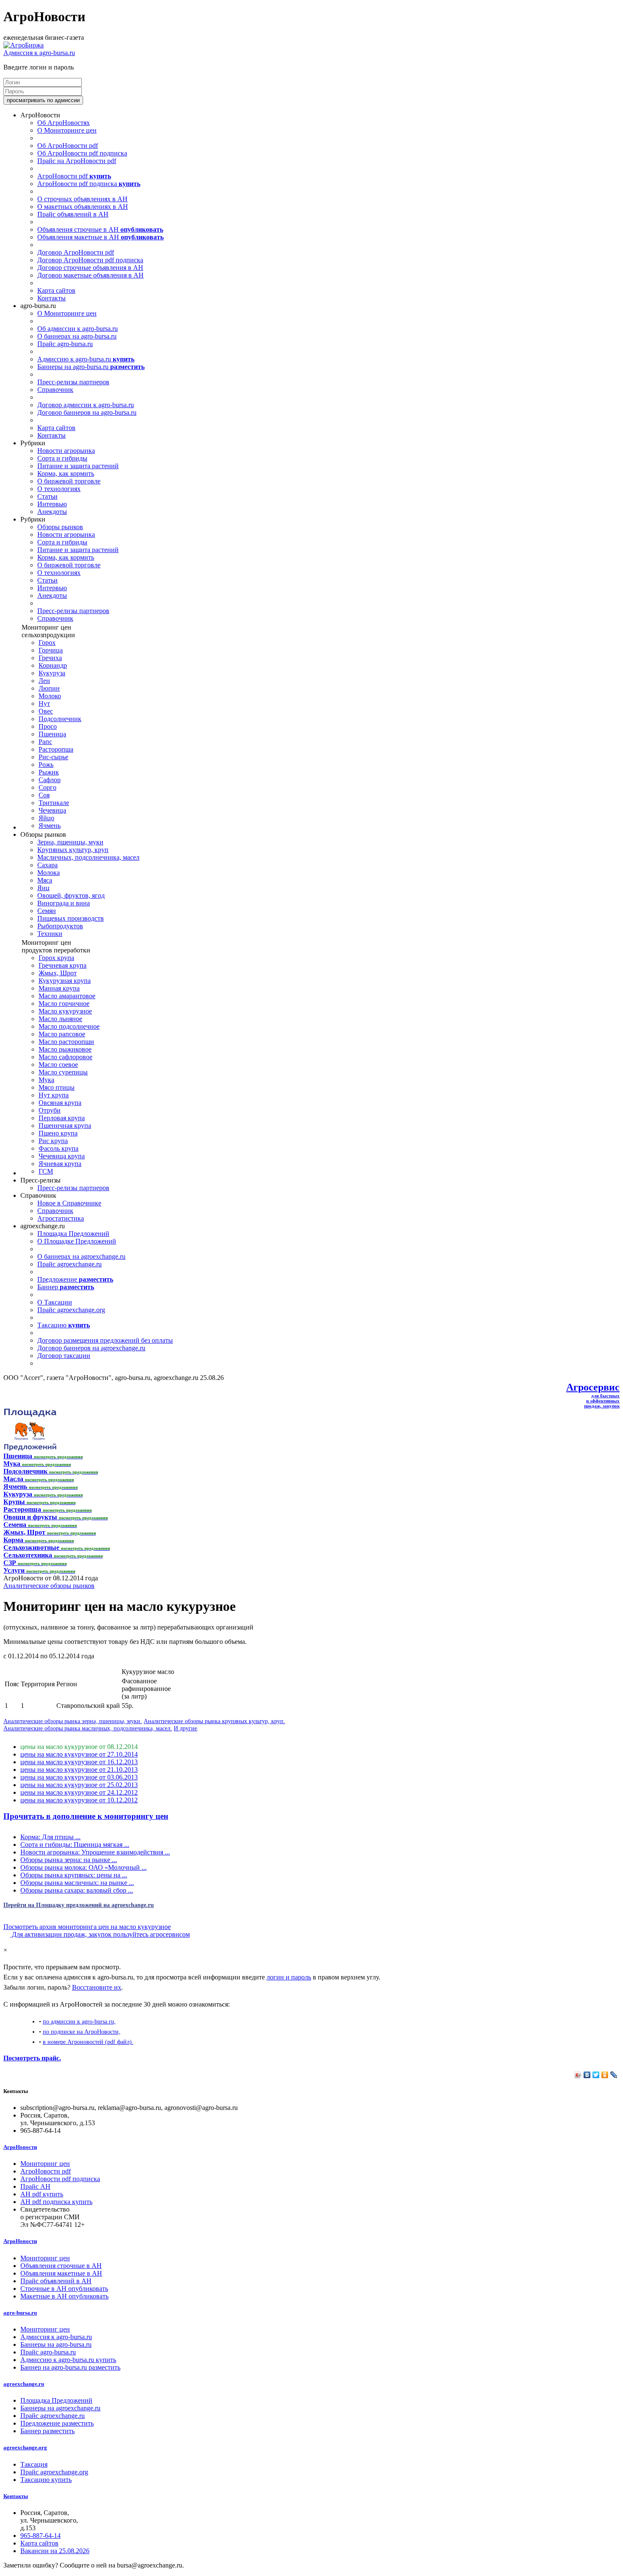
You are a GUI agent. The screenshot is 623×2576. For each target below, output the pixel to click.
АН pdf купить (42, 2194)
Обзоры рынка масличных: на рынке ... (77, 1883)
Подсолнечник (60, 719)
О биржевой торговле (69, 481)
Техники (50, 934)
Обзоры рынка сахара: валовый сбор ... (77, 1890)
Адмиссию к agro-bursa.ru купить (68, 2360)
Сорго (47, 787)
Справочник (55, 390)
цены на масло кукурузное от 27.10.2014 (79, 1754)
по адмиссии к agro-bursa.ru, (79, 2021)
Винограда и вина (64, 903)
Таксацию (64, 1325)
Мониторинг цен (45, 2164)
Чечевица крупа (62, 1156)
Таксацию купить (46, 2480)
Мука (46, 1080)
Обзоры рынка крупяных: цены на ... (74, 1875)
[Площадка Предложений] (30, 1448)
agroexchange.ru (24, 2384)
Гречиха (50, 658)
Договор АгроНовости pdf (76, 252)
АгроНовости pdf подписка (89, 184)
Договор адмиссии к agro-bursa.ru (86, 405)
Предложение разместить (57, 2423)
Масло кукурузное (65, 1011)
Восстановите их (97, 1987)
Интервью (52, 504)
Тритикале (54, 803)
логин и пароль (289, 1977)
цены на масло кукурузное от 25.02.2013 (79, 1785)
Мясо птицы (57, 1087)
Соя (44, 795)
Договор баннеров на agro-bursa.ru (87, 412)
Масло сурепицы (63, 1072)
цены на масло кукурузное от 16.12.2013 (79, 1762)
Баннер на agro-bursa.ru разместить (70, 2367)
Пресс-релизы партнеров (73, 382)
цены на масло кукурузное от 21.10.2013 (79, 1770)
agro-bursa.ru (20, 2313)
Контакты (51, 298)
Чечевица (52, 810)
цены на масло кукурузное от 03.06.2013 (79, 1777)
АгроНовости (20, 2147)
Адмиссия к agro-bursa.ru (39, 53)
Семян (47, 911)
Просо (48, 726)
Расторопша (56, 749)
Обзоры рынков (60, 527)
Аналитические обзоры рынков (49, 1586)
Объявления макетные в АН (100, 237)
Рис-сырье (53, 757)
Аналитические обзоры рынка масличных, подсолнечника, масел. (88, 1728)
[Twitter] (596, 2075)
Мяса (45, 880)
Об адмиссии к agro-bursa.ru (78, 329)
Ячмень (50, 826)
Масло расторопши (66, 1042)
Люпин (49, 688)
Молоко (50, 696)
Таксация (34, 2464)
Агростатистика (61, 1218)
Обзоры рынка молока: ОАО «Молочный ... (83, 1867)
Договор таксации (64, 1356)
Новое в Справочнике (69, 1203)
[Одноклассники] (605, 2075)
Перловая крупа (62, 1118)
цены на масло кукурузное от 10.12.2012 (79, 1800)
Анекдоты (52, 512)
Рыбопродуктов (60, 926)
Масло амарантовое (67, 996)
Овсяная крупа (60, 1103)
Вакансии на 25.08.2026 (55, 2551)
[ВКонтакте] (587, 2075)
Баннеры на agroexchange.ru (60, 2408)
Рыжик (49, 772)
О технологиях (59, 489)
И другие (185, 1728)
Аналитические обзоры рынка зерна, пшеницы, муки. (73, 1721)
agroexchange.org (25, 2447)
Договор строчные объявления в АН (90, 268)
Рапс (45, 742)
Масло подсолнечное (69, 1026)
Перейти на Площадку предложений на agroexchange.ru (79, 1905)
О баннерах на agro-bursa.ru (77, 336)
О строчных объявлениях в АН (82, 199)
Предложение (75, 1279)
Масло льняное (60, 1019)
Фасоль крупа (58, 1148)
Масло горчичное (64, 1003)
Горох (47, 643)
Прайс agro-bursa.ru (65, 344)
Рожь (46, 765)
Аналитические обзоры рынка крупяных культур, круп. (214, 1721)
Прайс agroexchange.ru (70, 1264)
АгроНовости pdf (74, 176)
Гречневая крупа (63, 965)
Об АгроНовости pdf (68, 146)
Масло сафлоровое (65, 1057)
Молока (49, 873)
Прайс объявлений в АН (73, 214)
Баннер (66, 1287)
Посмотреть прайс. (32, 2058)
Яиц (43, 888)
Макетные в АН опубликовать (64, 2296)
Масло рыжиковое (65, 1049)
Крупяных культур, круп (73, 850)
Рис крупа (53, 1141)
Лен (44, 681)
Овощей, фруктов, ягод (71, 895)
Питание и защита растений (78, 466)
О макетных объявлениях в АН (83, 207)
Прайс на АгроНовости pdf (77, 161)
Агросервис (593, 1387)
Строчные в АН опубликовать (64, 2289)
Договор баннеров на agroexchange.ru (91, 1348)
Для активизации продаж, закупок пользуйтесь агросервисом (100, 1934)
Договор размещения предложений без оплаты (105, 1340)
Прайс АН (35, 2186)
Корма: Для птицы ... (50, 1837)
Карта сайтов (56, 290)
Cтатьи (47, 496)
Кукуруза (52, 673)
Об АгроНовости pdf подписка (82, 153)
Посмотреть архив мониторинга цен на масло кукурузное (87, 1927)
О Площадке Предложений (77, 1241)
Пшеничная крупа (65, 1126)
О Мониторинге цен (67, 130)
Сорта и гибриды (62, 458)
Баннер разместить (47, 2431)
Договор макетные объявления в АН (90, 275)
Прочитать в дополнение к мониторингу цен (86, 1816)
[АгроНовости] (24, 45)
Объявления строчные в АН (100, 229)
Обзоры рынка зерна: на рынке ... (69, 1860)
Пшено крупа (58, 1133)
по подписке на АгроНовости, (82, 2032)
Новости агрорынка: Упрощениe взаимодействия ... (95, 1852)
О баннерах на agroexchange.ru (81, 1256)
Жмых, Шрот (58, 973)
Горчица (51, 650)
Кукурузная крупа (65, 981)
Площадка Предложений (73, 1234)
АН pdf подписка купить (56, 2202)
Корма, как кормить (66, 473)
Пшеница (52, 734)
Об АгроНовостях (64, 123)
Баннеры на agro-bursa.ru (91, 367)
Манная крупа (59, 988)
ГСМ (46, 1171)
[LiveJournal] (614, 2075)
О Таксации (55, 1302)
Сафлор (50, 780)
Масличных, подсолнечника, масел (88, 857)
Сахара (47, 865)
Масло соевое (58, 1065)
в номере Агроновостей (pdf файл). (88, 2042)
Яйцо (46, 818)
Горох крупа (56, 958)
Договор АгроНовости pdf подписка (90, 260)
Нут (44, 704)
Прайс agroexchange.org (71, 1310)
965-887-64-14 (40, 2536)
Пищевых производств (71, 918)
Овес (46, 711)
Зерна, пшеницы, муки (70, 842)
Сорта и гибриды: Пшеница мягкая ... (75, 1845)
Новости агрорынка (66, 451)
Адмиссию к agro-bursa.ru (86, 359)
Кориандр (53, 665)
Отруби (50, 1110)
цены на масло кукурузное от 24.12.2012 (79, 1792)
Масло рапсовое (62, 1034)
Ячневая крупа (60, 1164)
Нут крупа (54, 1095)
